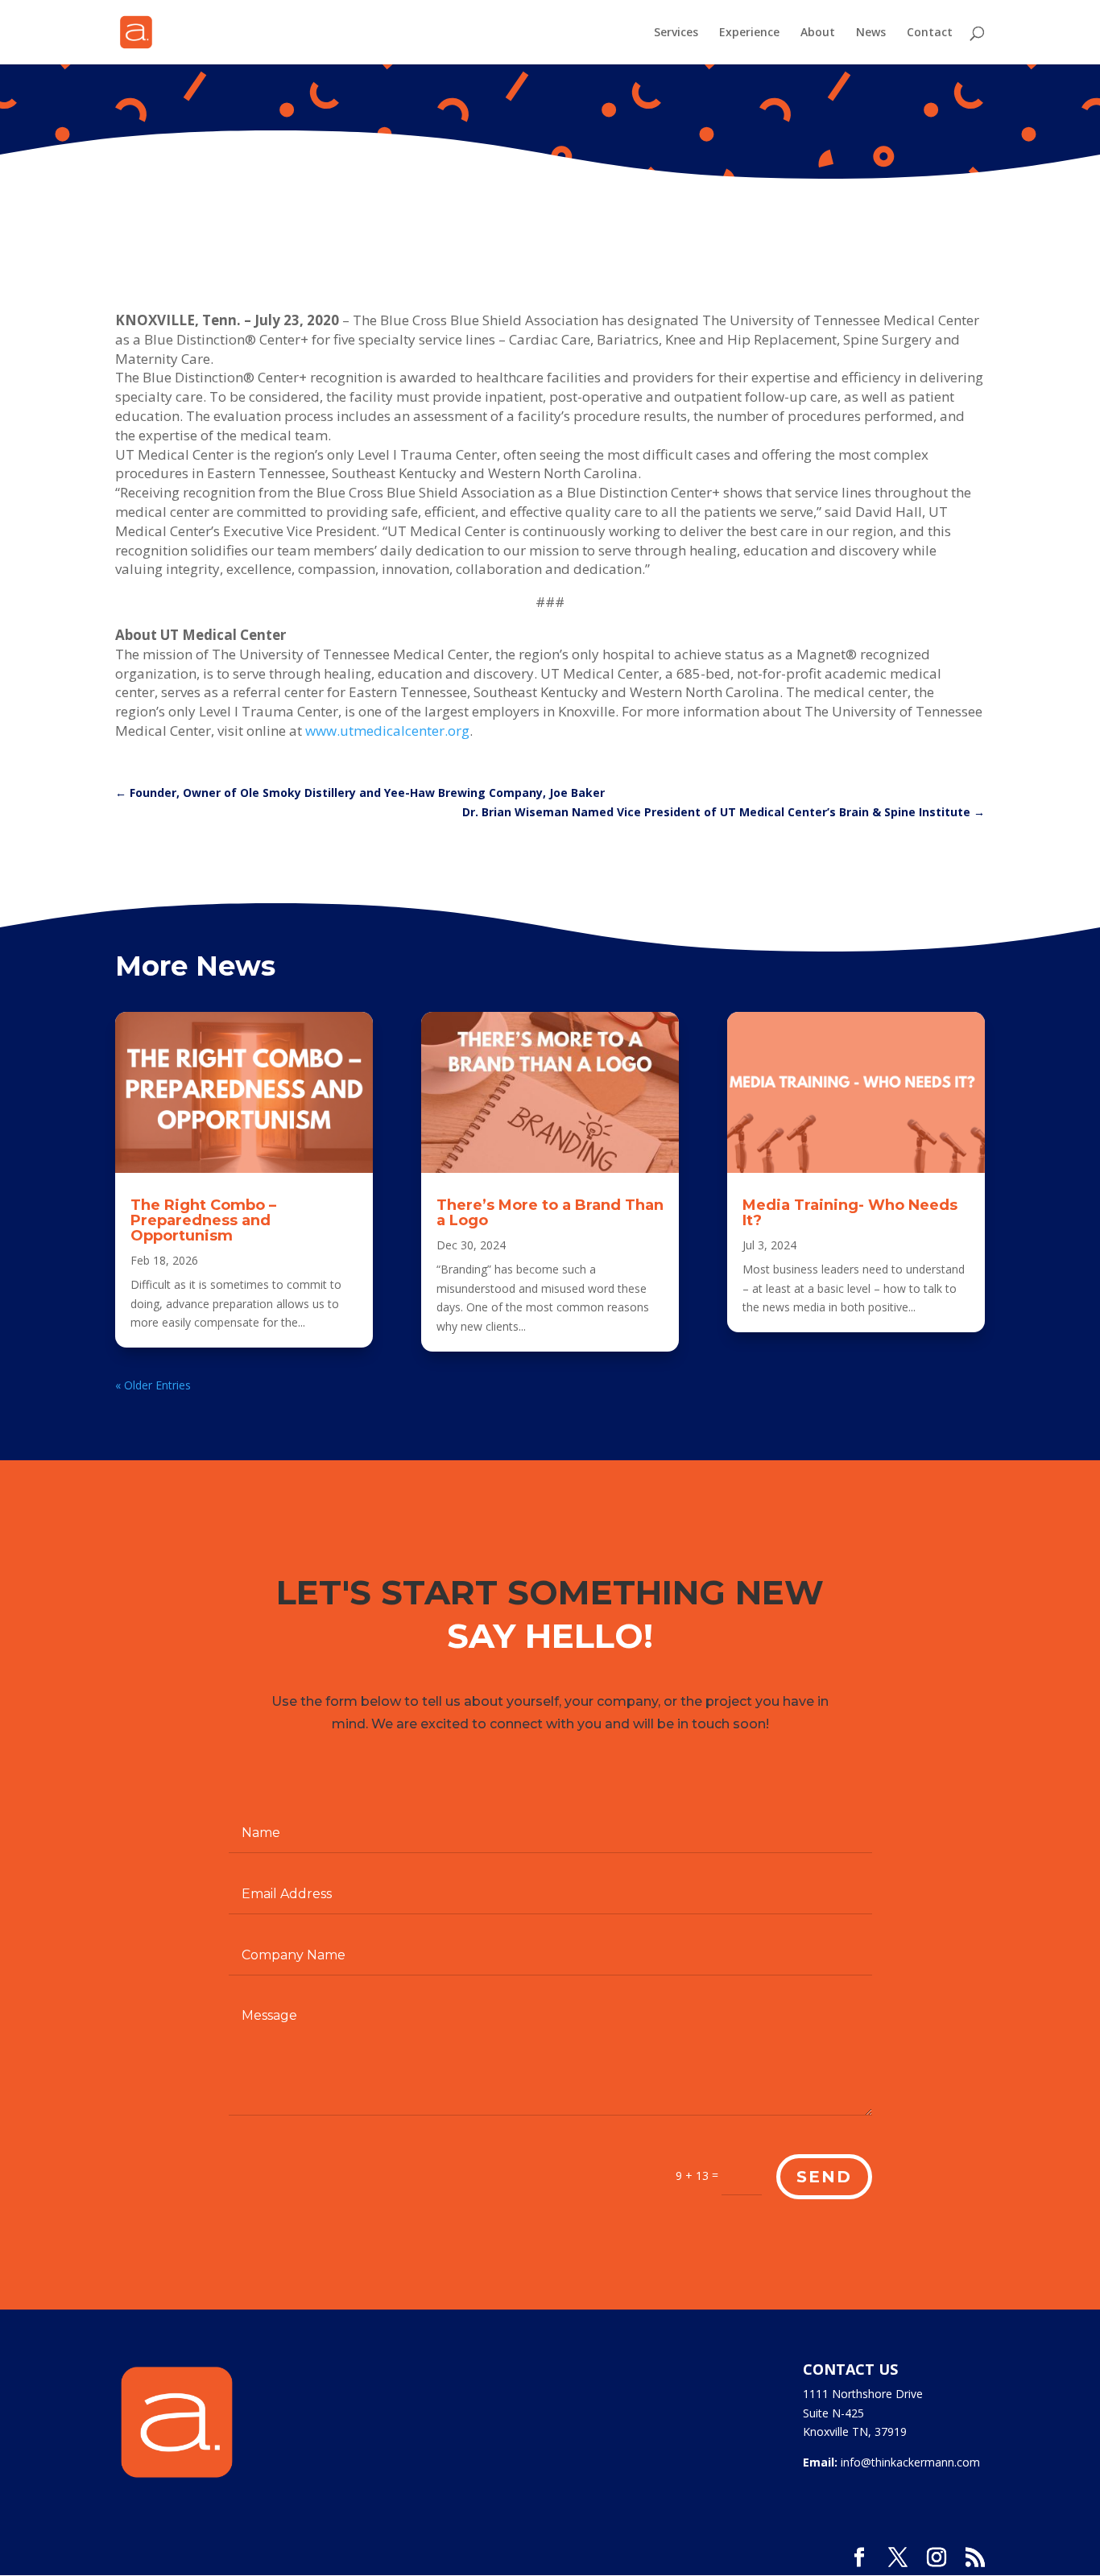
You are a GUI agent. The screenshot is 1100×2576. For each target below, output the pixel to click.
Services (676, 33)
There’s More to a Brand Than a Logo (550, 1213)
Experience (749, 33)
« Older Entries (153, 1385)
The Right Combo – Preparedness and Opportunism (203, 1220)
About (818, 33)
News (871, 33)
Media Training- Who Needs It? (850, 1213)
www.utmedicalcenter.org (387, 731)
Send (824, 2177)
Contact (930, 33)
